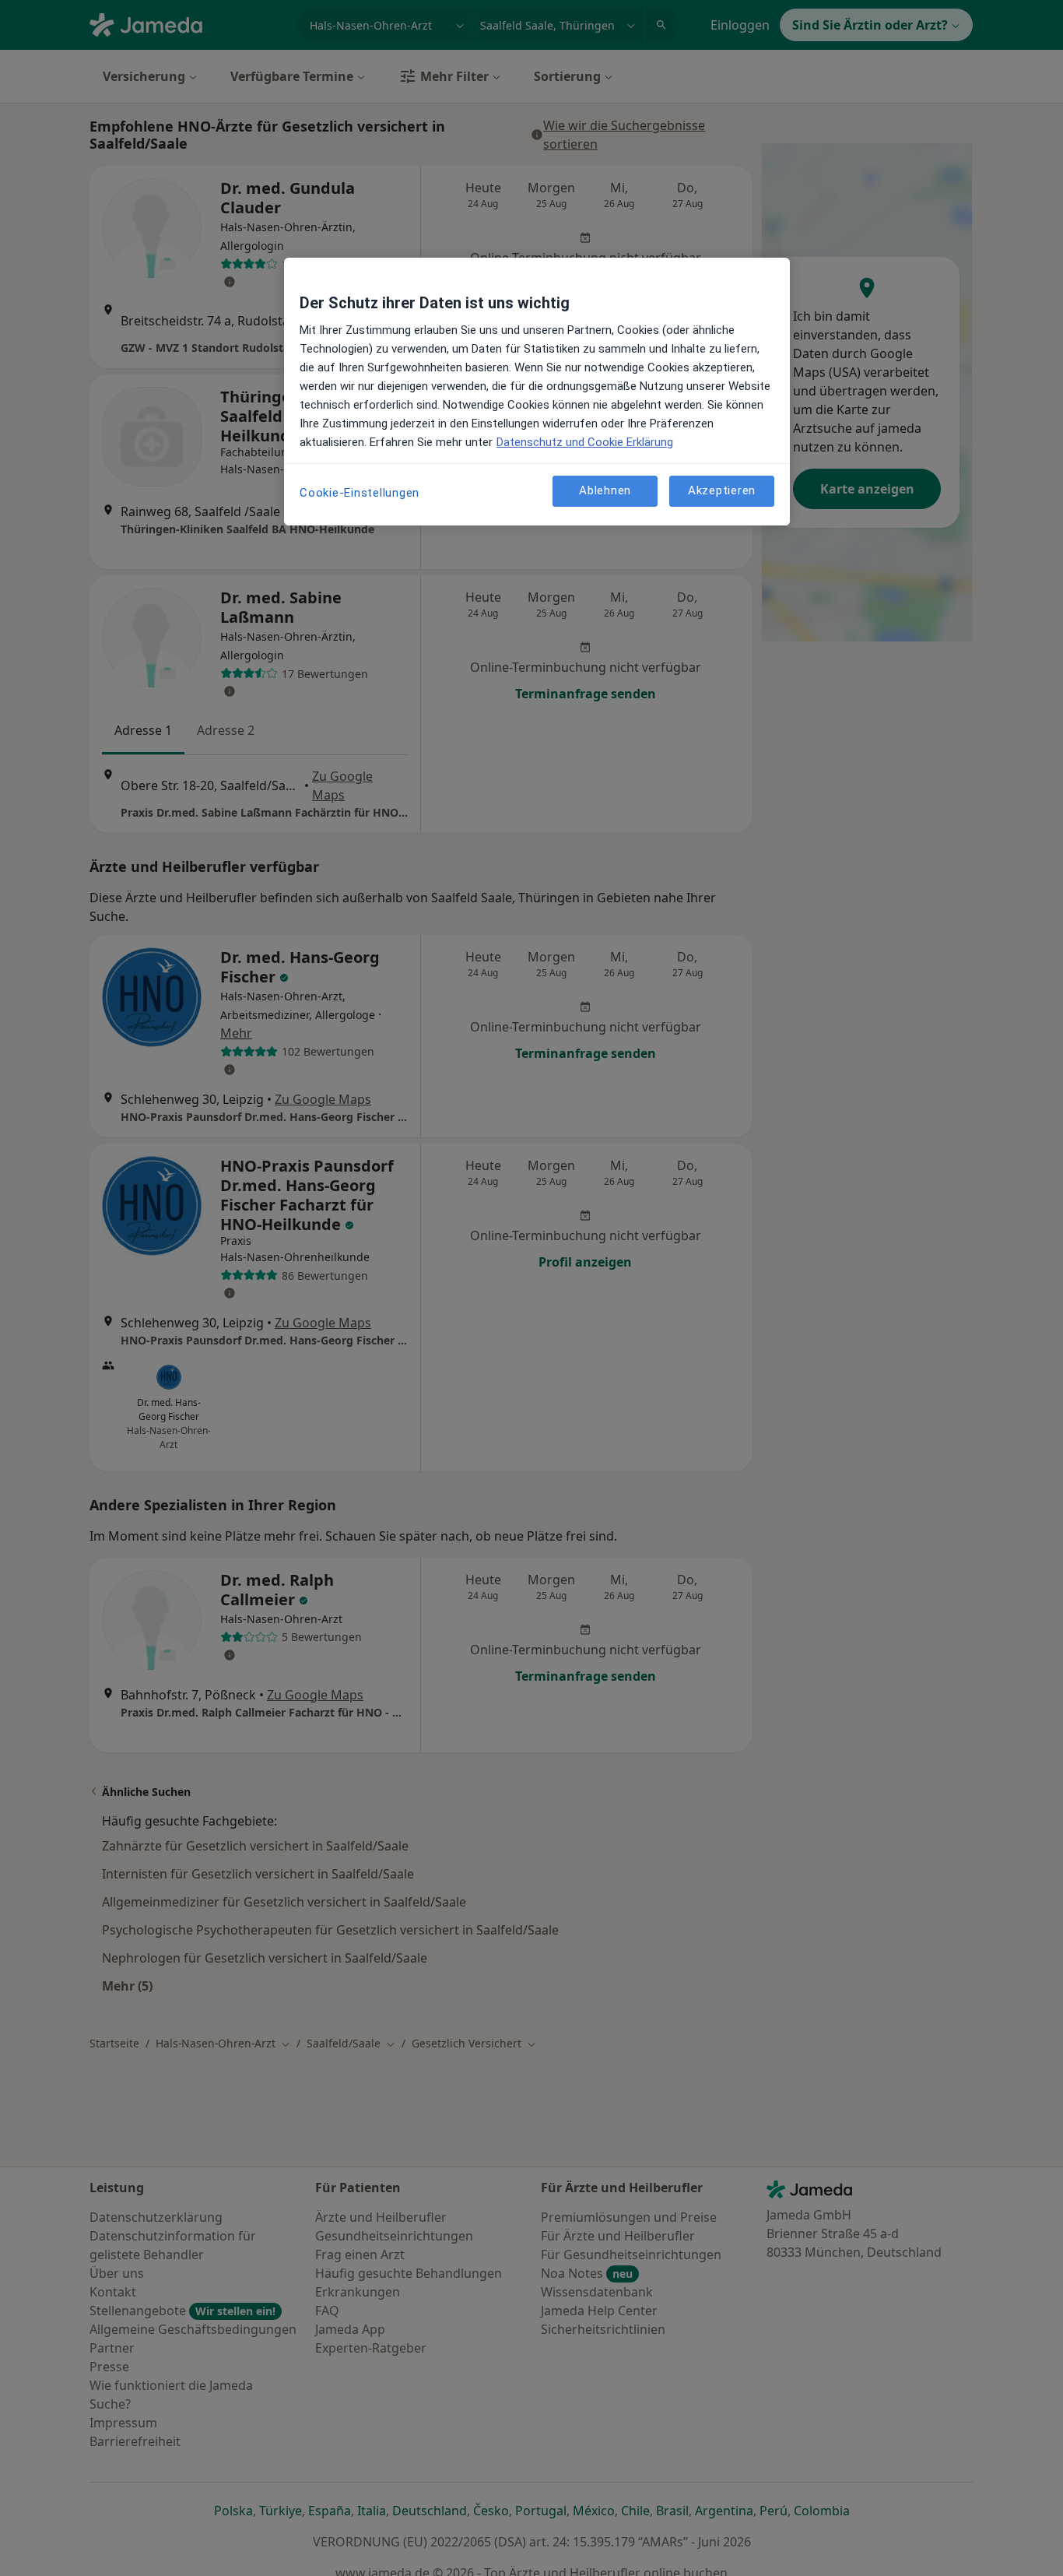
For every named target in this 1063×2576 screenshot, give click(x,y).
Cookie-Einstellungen (360, 493)
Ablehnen (605, 490)
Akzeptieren (722, 490)
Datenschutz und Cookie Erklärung (585, 442)
